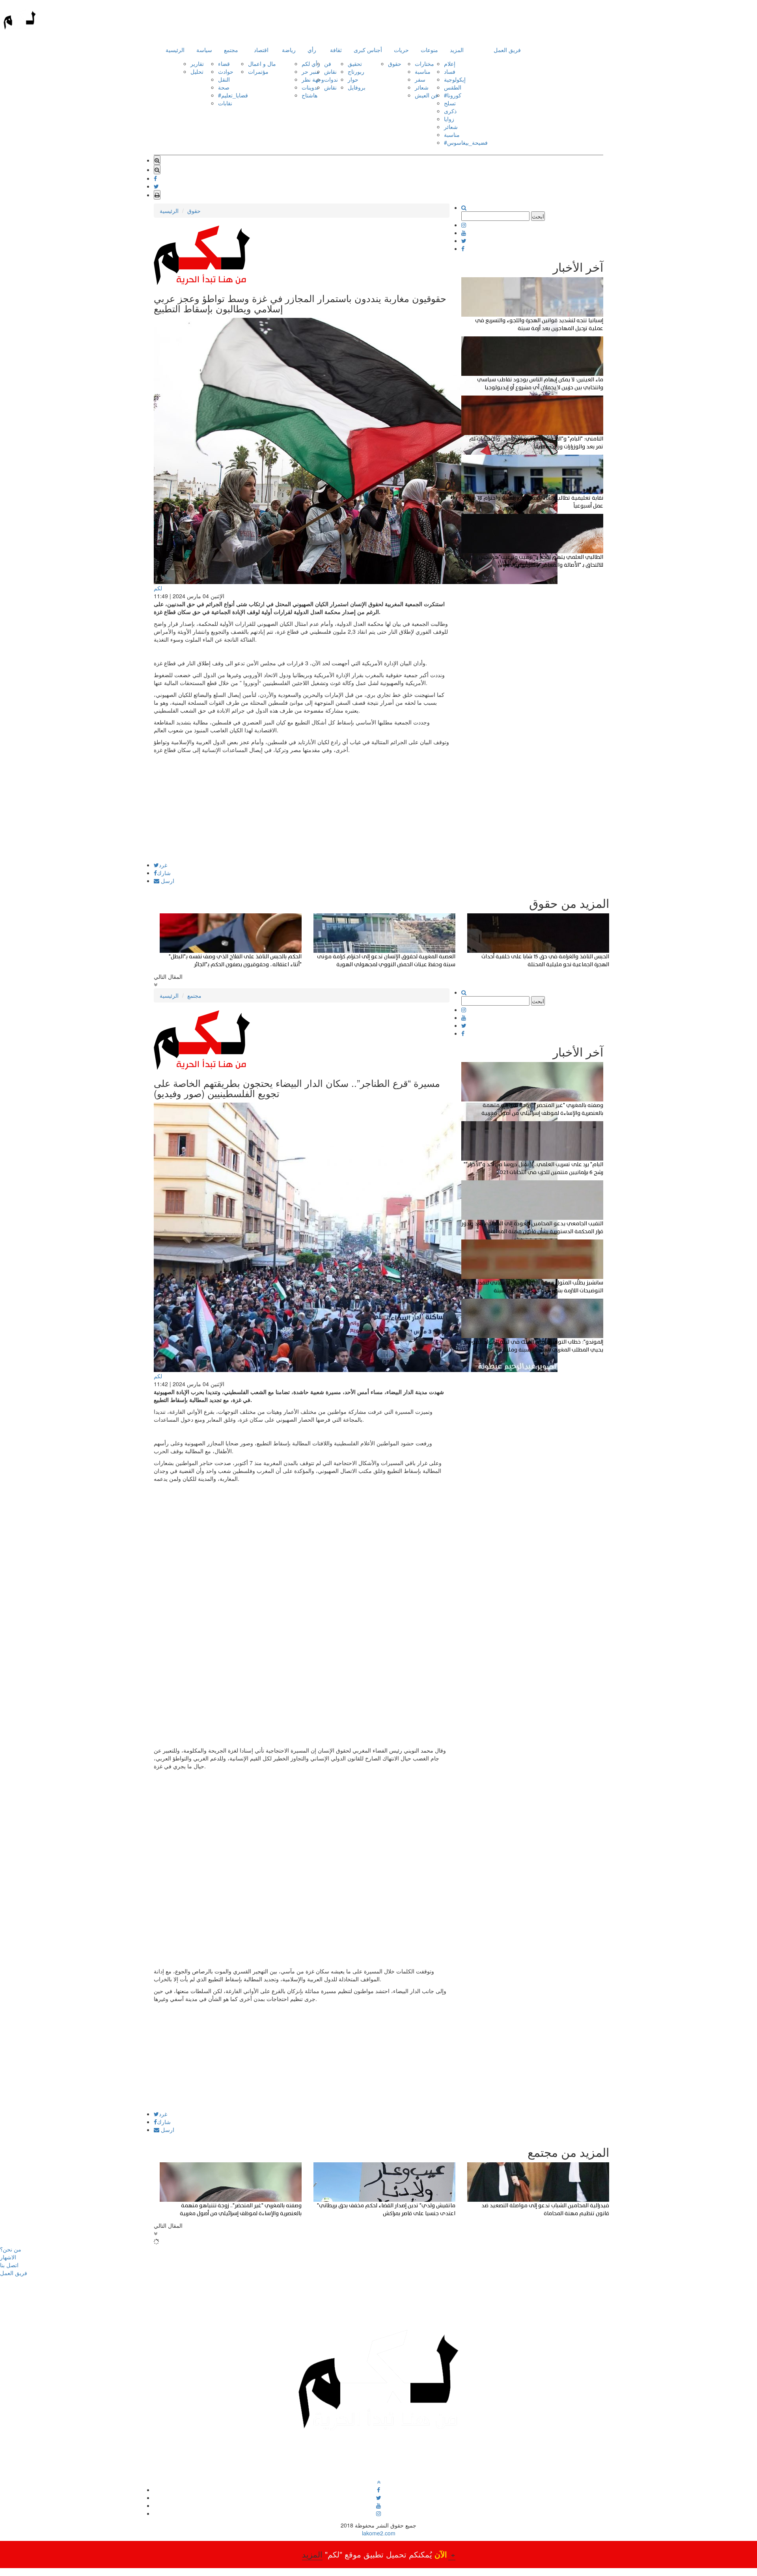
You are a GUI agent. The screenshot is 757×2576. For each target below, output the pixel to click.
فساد (450, 71)
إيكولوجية (455, 79)
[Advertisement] (302, 807)
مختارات (424, 63)
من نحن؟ (11, 2249)
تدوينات (310, 87)
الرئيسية (175, 50)
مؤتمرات (258, 71)
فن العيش (426, 95)
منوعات (429, 50)
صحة (224, 87)
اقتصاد (261, 50)
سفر (420, 79)
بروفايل (357, 87)
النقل (224, 79)
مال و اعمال (262, 63)
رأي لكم (311, 63)
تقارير (197, 63)
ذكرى (450, 111)
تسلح (450, 103)
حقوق (395, 63)
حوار (353, 79)
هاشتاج (310, 95)
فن (328, 63)
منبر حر (310, 71)
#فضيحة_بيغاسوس (466, 142)
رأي (312, 50)
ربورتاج (356, 71)
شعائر (422, 87)
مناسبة (423, 71)
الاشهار (8, 2257)
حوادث (226, 71)
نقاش (330, 71)
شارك (164, 873)
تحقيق (355, 63)
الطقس (453, 87)
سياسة (204, 50)
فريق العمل (507, 50)
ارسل (167, 881)
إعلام (450, 63)
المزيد (457, 50)
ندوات (331, 79)
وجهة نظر (313, 79)
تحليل (197, 71)
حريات (401, 50)
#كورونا (453, 95)
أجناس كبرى (368, 50)
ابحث (538, 216)
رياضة (289, 50)
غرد (163, 865)
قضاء (224, 63)
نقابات (225, 103)
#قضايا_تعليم (233, 95)
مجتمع (231, 50)
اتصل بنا (9, 2265)
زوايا (449, 119)
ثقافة (336, 50)
